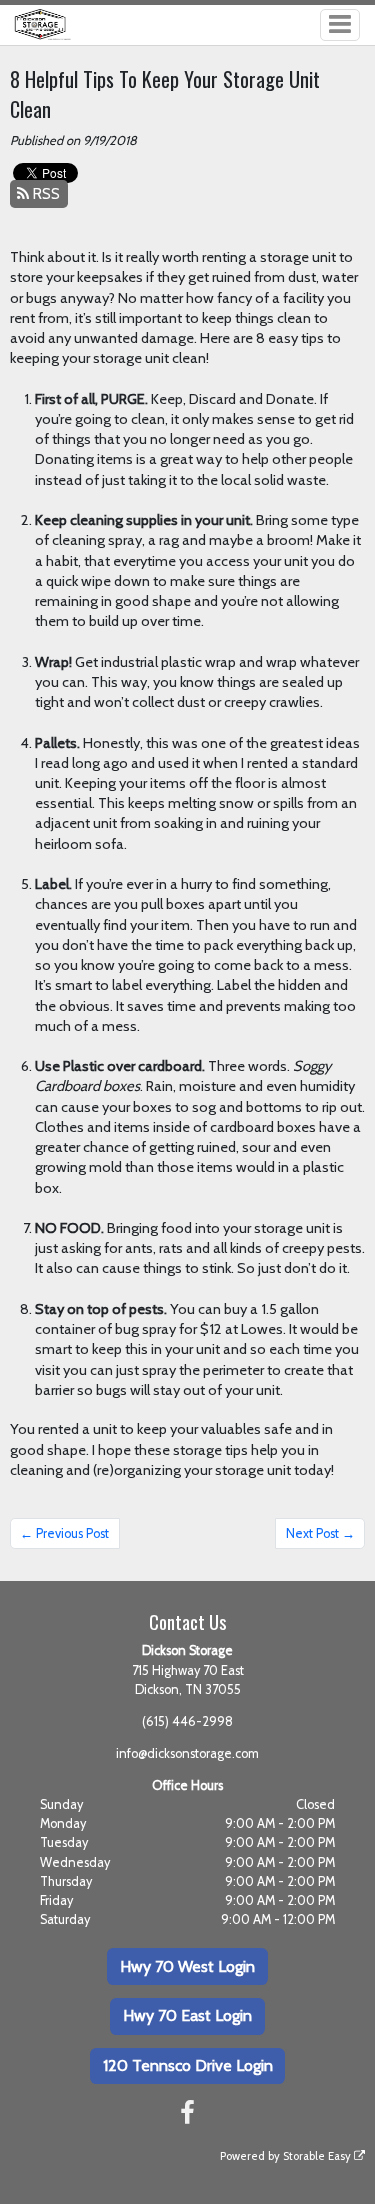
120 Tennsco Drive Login (188, 2065)
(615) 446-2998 (187, 1721)
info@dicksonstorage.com (187, 1753)
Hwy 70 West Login (187, 1966)
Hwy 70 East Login (187, 2015)
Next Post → (320, 1533)
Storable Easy (318, 2156)
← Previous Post (64, 1533)
